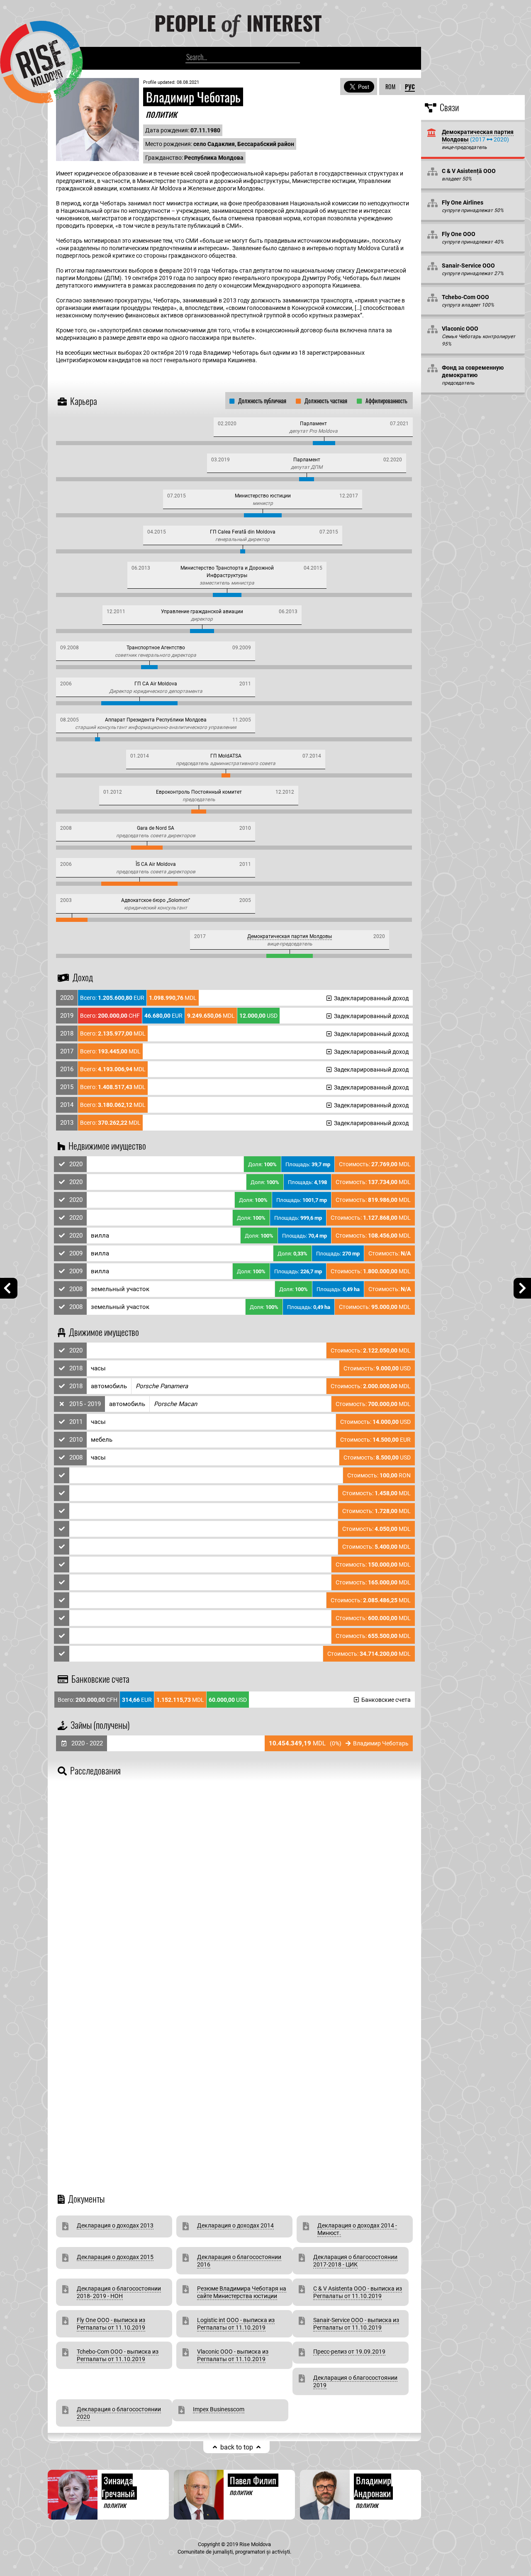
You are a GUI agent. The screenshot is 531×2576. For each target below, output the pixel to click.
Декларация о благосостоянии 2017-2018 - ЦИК (355, 2261)
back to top (237, 2447)
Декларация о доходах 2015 (115, 2257)
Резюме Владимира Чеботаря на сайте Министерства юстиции (242, 2292)
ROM (390, 87)
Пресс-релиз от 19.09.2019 (349, 2352)
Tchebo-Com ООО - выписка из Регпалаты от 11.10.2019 (118, 2355)
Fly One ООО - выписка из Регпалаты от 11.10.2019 (111, 2324)
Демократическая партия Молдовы (290, 936)
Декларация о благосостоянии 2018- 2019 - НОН (119, 2292)
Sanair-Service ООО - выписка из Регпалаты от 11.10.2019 (356, 2324)
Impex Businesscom (219, 2409)
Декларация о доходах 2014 (235, 2225)
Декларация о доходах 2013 (115, 2225)
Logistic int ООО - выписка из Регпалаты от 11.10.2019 (236, 2324)
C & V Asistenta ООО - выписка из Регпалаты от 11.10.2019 (358, 2292)
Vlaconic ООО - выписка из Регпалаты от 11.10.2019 (233, 2355)
